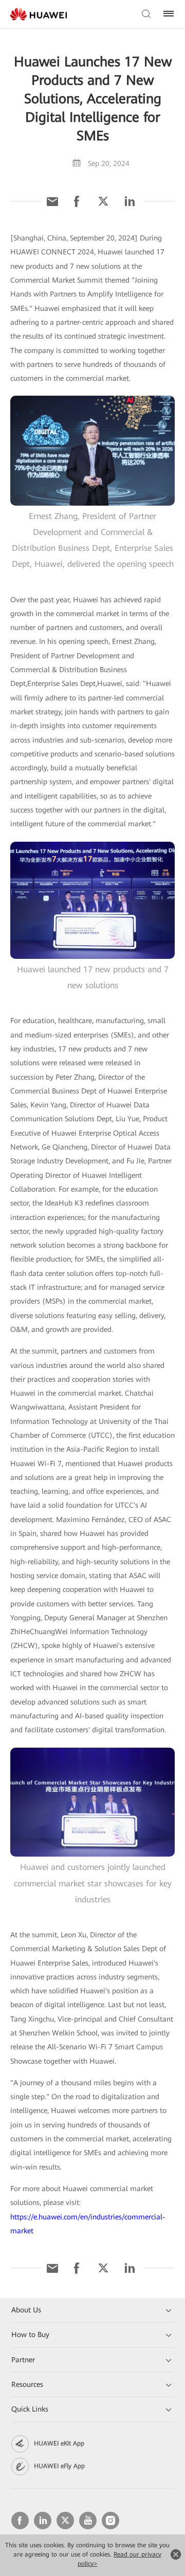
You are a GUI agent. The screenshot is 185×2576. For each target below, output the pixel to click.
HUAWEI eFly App (59, 2466)
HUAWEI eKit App (59, 2443)
